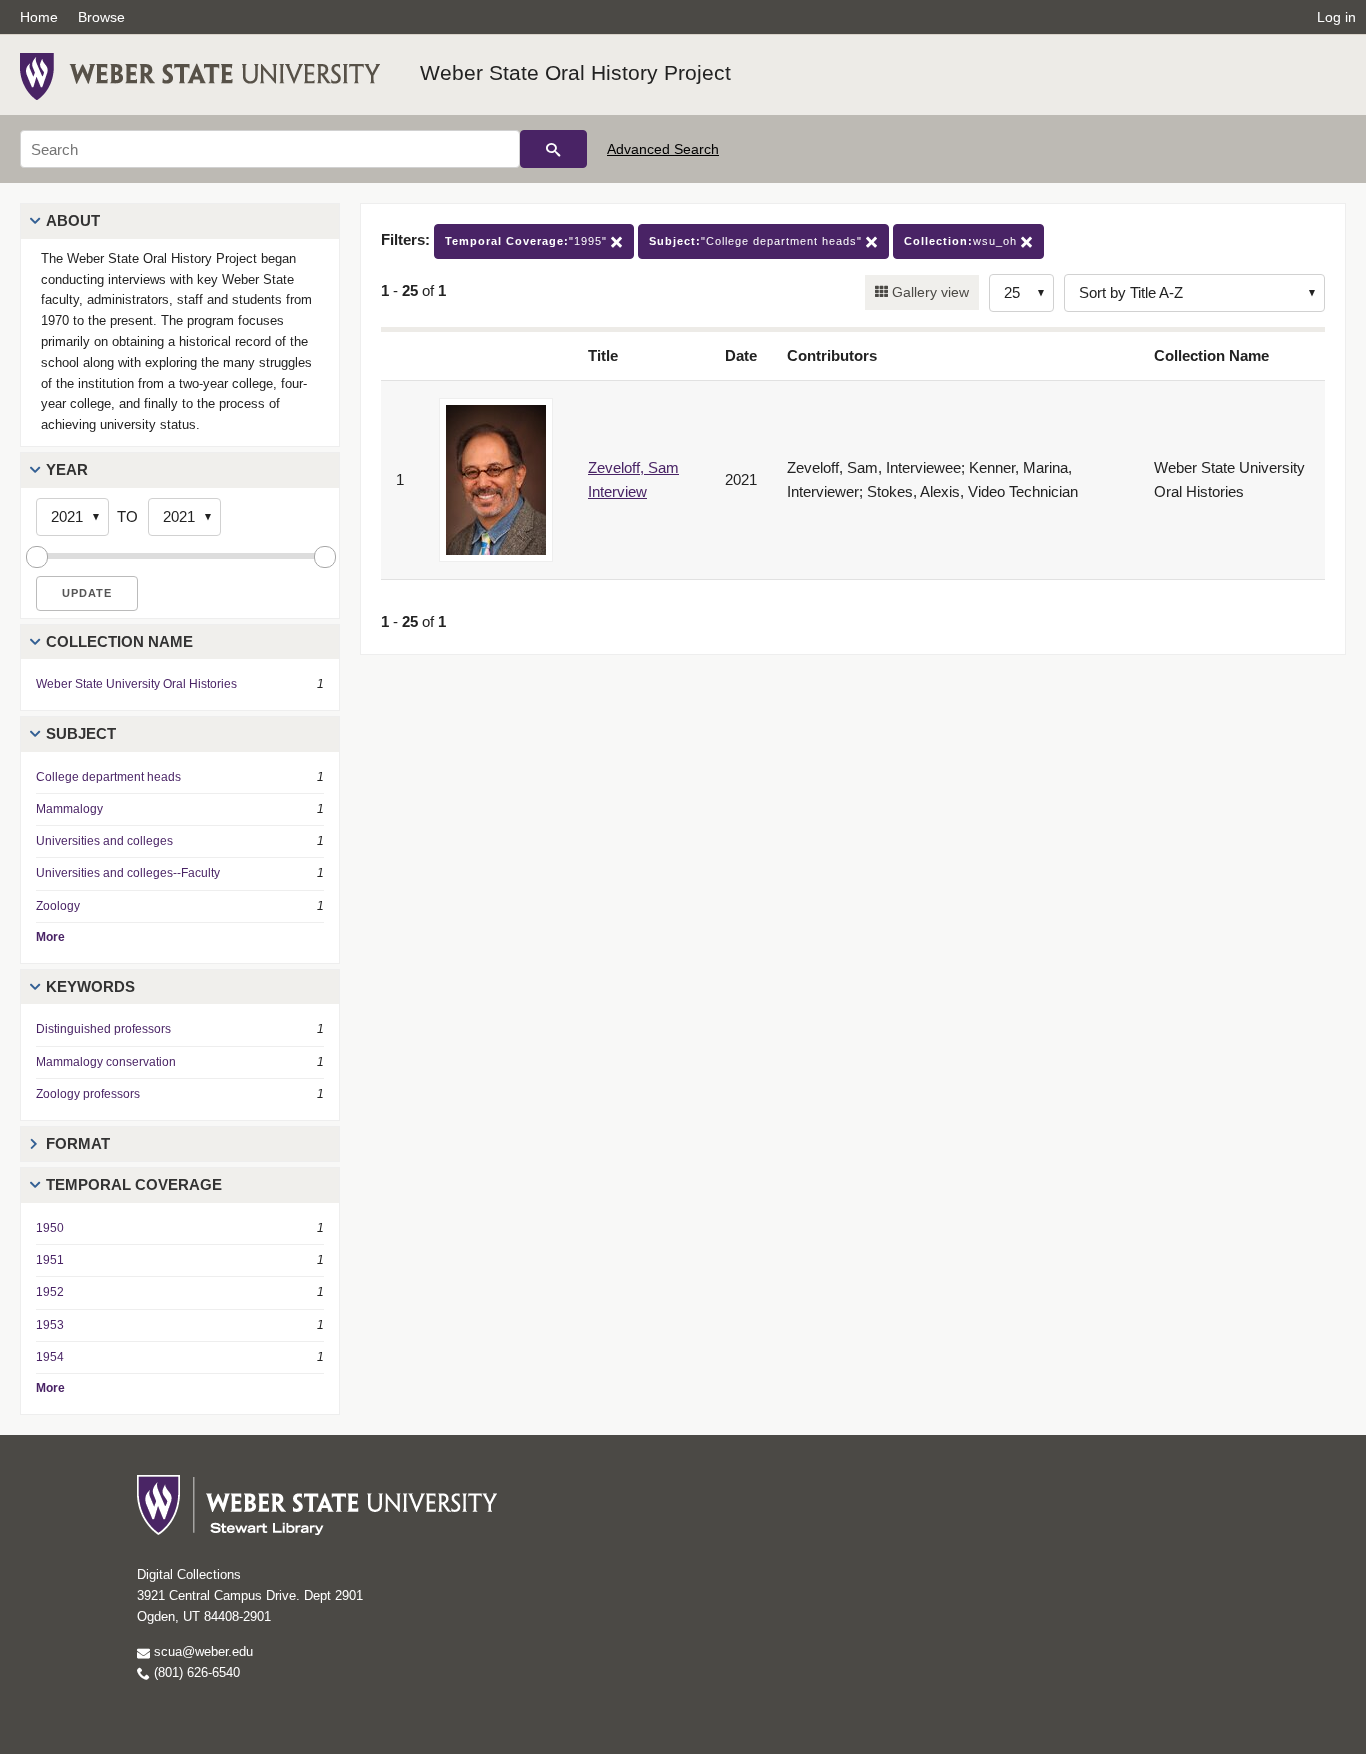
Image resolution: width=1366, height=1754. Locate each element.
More (50, 937)
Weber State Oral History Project (575, 72)
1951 (50, 1260)
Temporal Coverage (134, 1184)
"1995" (528, 241)
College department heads (108, 777)
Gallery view (928, 292)
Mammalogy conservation (106, 1062)
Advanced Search (663, 149)
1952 (50, 1292)
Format (78, 1143)
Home (39, 17)
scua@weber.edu (201, 1651)
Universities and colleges (104, 841)
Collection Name (119, 641)
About (73, 220)
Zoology (58, 906)
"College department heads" (757, 241)
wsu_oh (962, 241)
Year (67, 469)
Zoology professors (88, 1094)
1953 (50, 1325)
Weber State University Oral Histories (136, 684)
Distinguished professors (103, 1029)
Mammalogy (69, 809)
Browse (101, 17)
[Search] (553, 149)
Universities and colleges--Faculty (128, 873)
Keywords (90, 986)
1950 (50, 1228)
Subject (81, 733)
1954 (50, 1357)
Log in (1336, 17)
